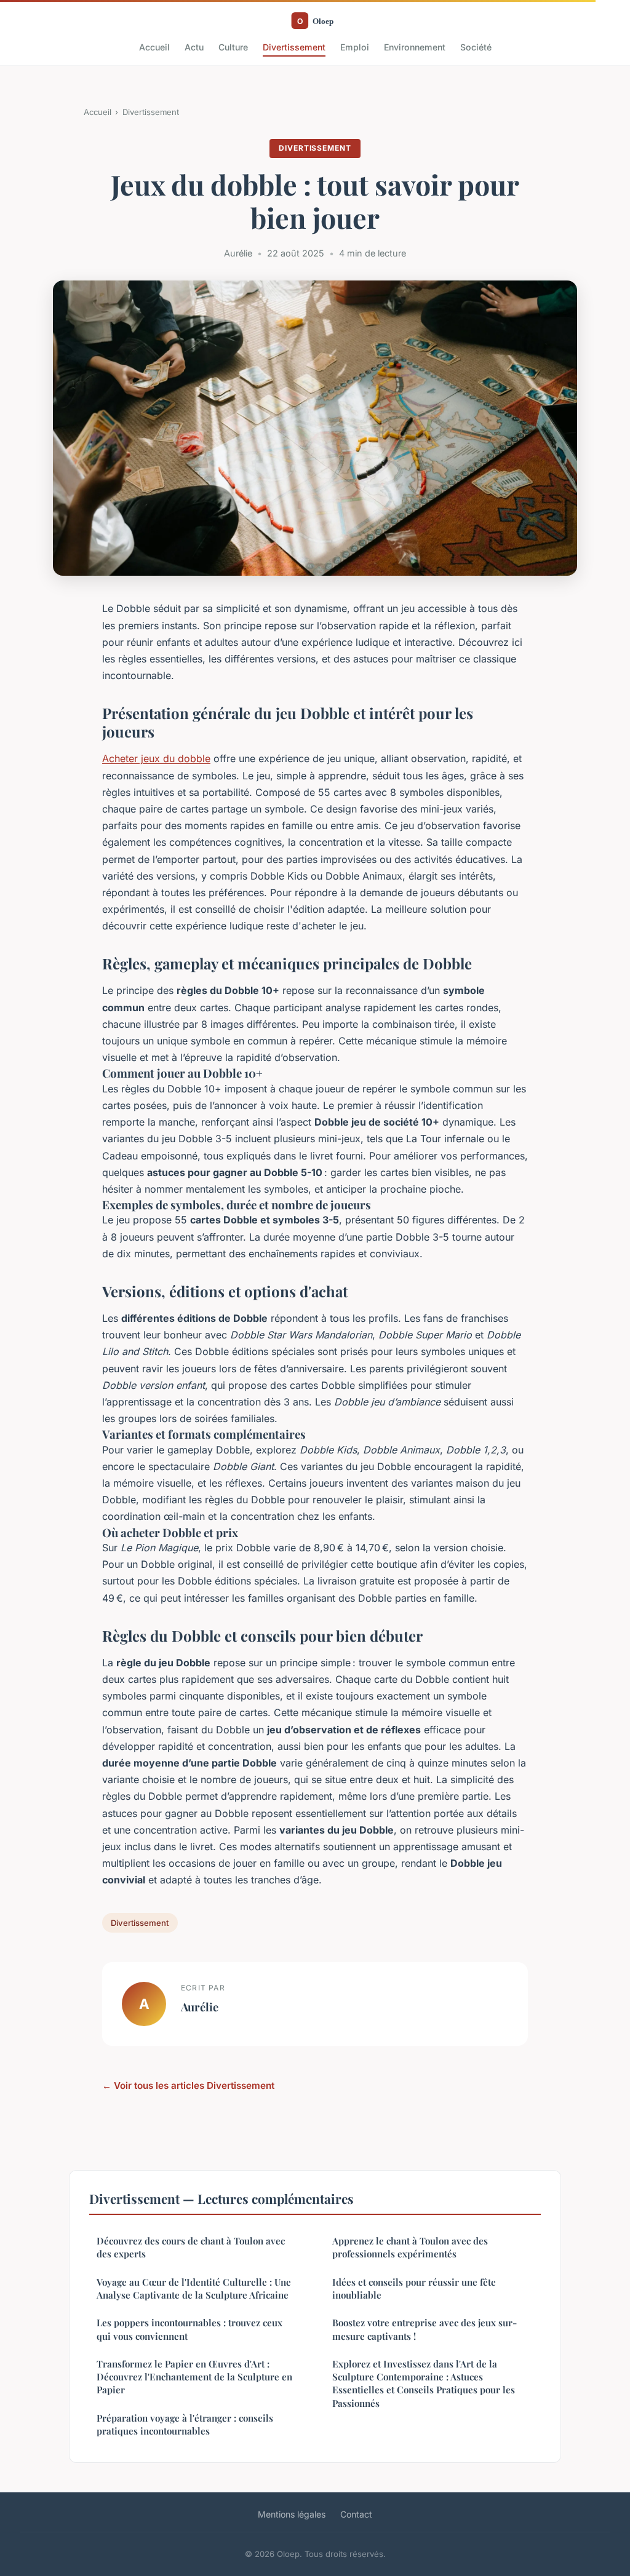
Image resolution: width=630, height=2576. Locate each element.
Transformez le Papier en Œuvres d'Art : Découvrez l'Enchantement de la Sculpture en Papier (194, 2377)
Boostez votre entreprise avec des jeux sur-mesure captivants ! (425, 2329)
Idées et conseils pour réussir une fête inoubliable (414, 2288)
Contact (356, 2514)
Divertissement (294, 47)
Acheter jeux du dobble (156, 758)
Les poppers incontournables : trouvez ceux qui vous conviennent (189, 2329)
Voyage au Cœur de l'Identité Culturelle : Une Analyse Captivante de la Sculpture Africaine (194, 2288)
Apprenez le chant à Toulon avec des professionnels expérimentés (410, 2247)
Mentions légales (292, 2514)
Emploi (355, 47)
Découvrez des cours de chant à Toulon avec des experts (191, 2247)
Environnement (415, 47)
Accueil (154, 47)
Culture (233, 47)
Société (476, 47)
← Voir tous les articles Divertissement (188, 2085)
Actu (194, 47)
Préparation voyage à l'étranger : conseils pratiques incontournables (185, 2424)
